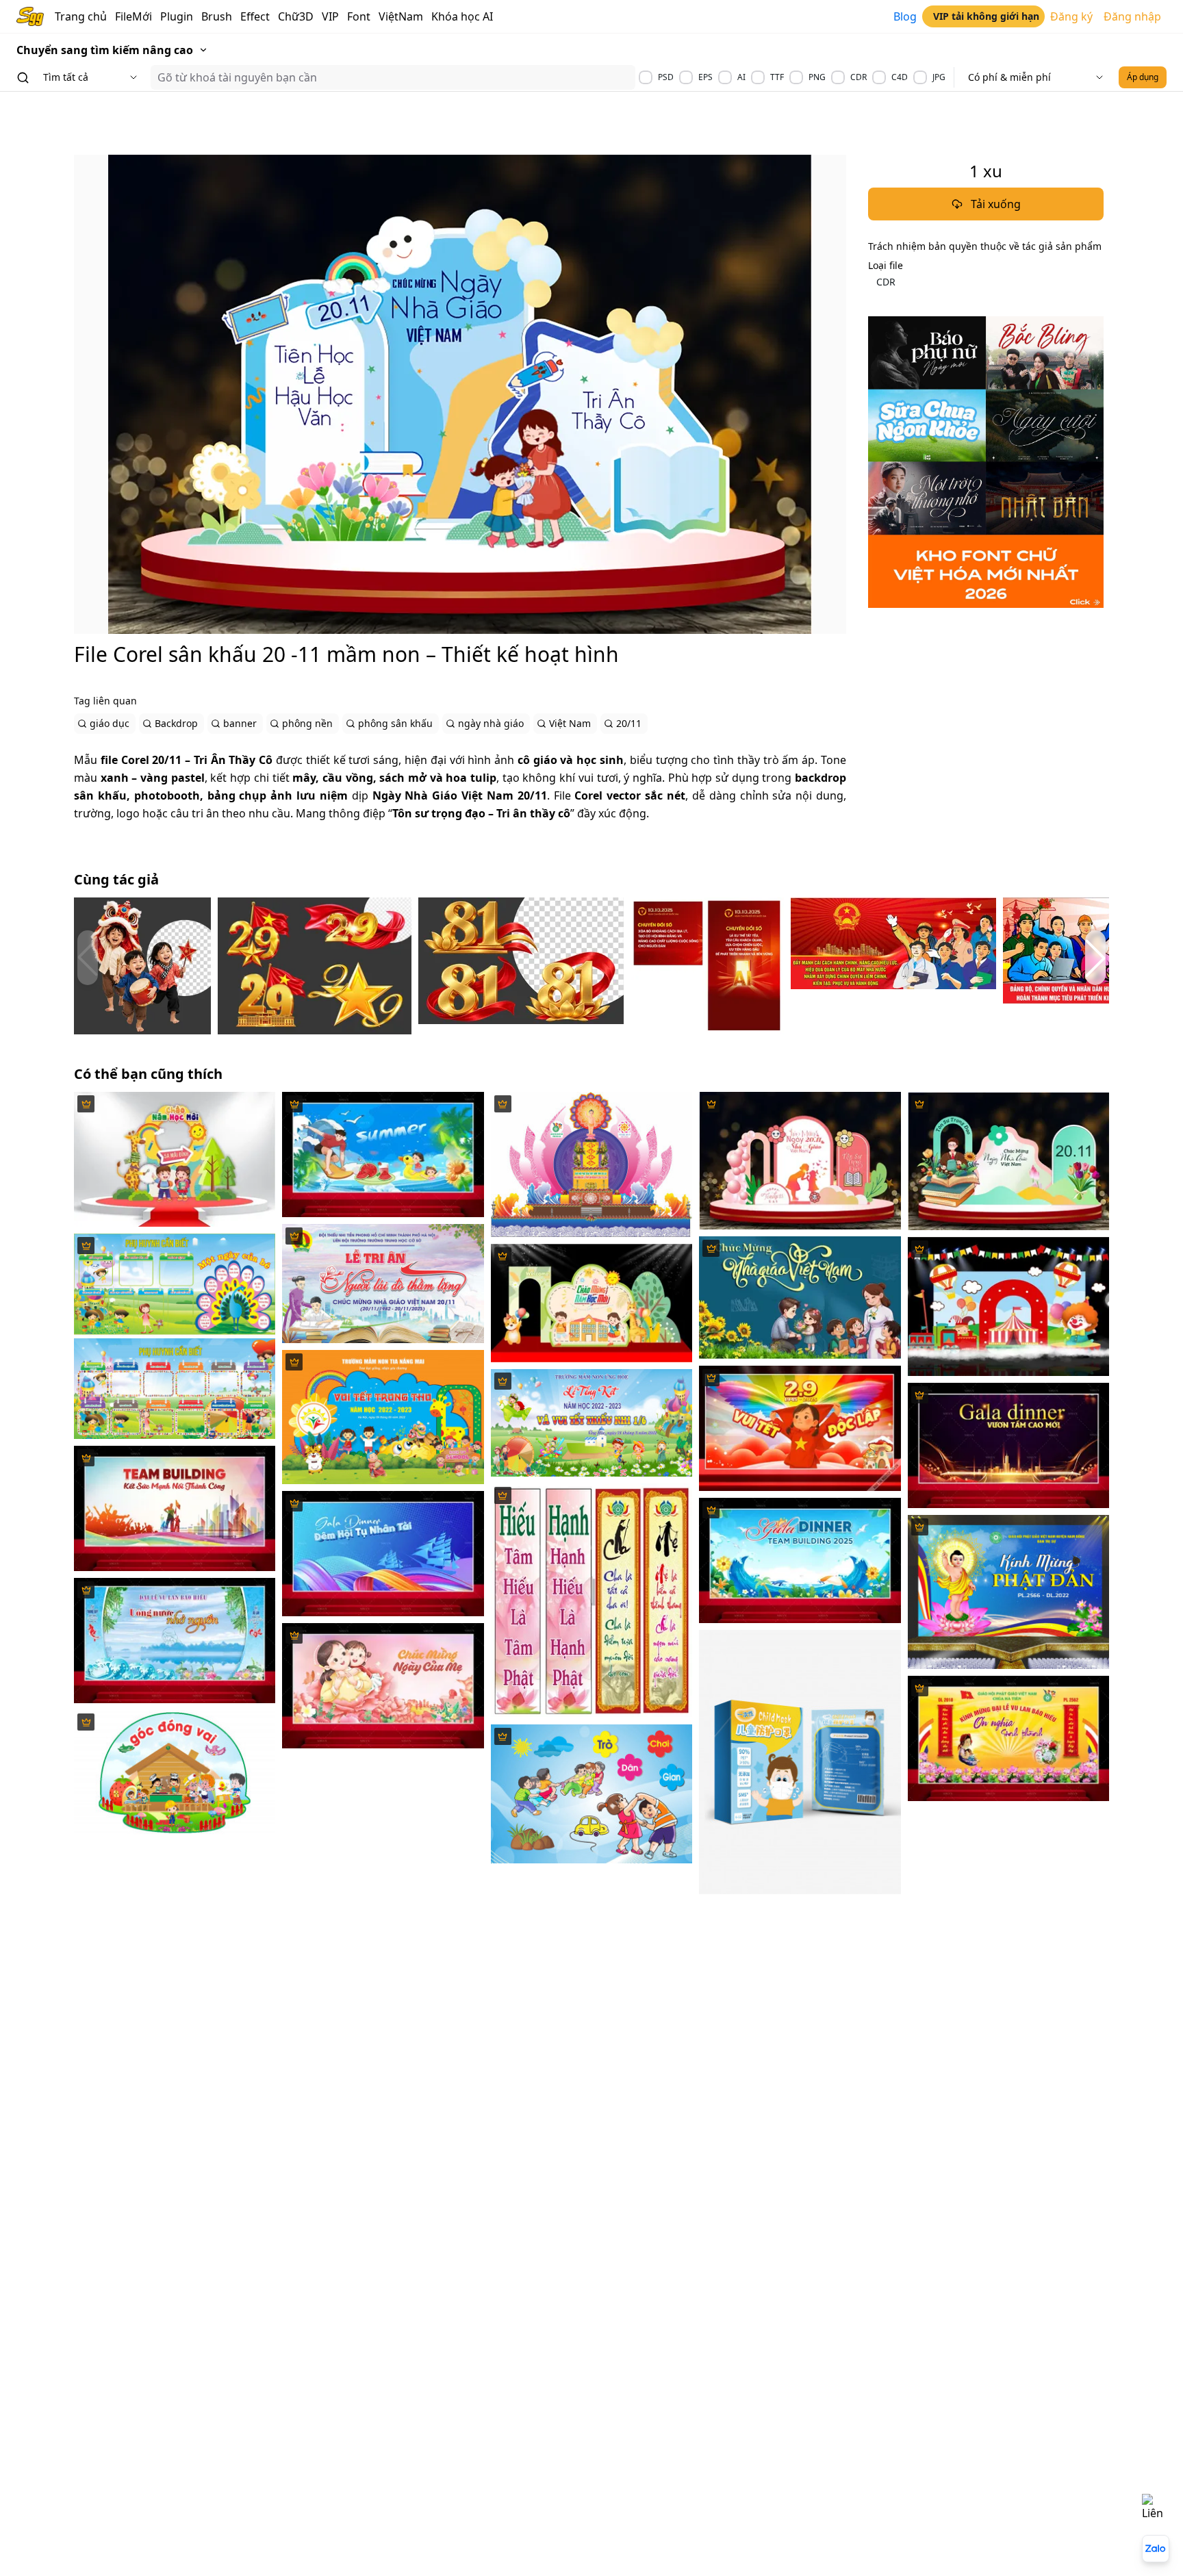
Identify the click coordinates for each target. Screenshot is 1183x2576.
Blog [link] (905, 16)
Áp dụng (1143, 77)
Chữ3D (296, 16)
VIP (330, 16)
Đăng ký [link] (1071, 16)
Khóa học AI (462, 16)
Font (359, 16)
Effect (255, 16)
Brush (217, 16)
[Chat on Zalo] (1156, 2549)
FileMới (133, 16)
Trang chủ (81, 16)
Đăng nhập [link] (1132, 16)
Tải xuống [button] (996, 204)
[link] (983, 16)
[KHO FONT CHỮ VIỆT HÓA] (986, 462)
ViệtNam (401, 16)
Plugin (177, 16)
